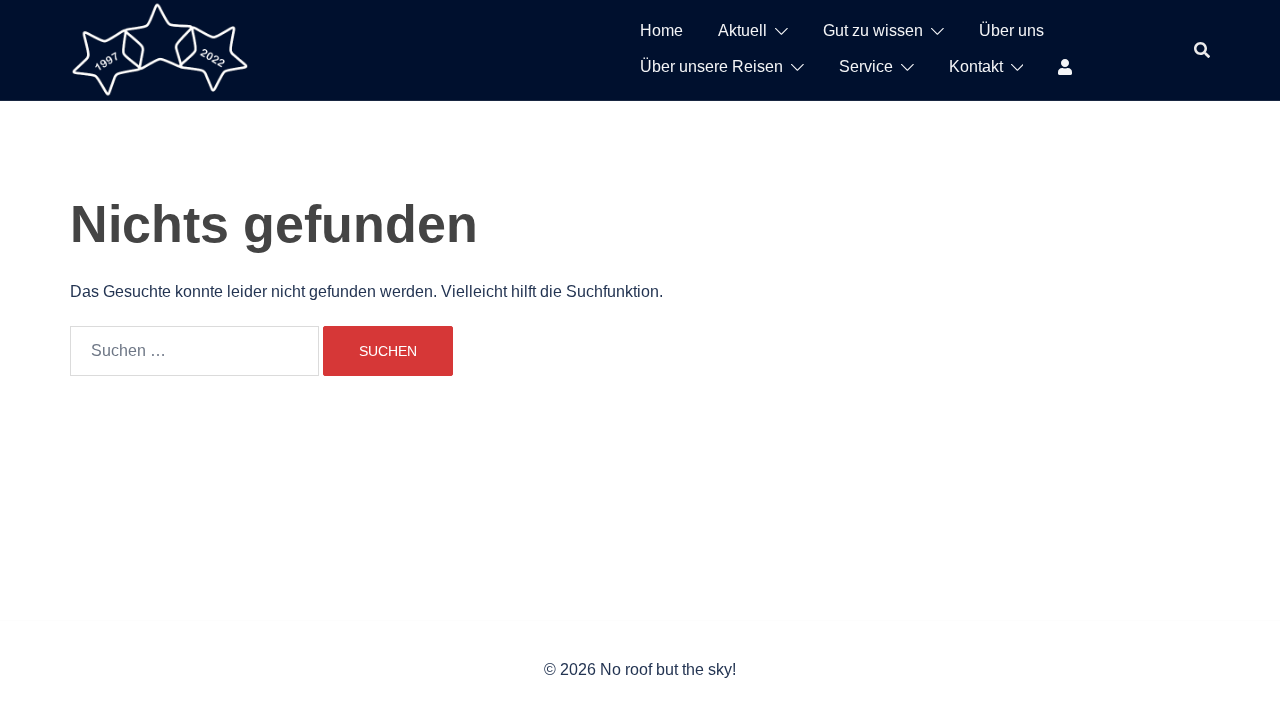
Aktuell (742, 30)
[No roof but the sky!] (159, 48)
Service (866, 66)
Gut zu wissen (873, 30)
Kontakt (976, 66)
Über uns (1011, 30)
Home (661, 30)
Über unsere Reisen (711, 66)
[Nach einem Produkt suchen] (1202, 50)
